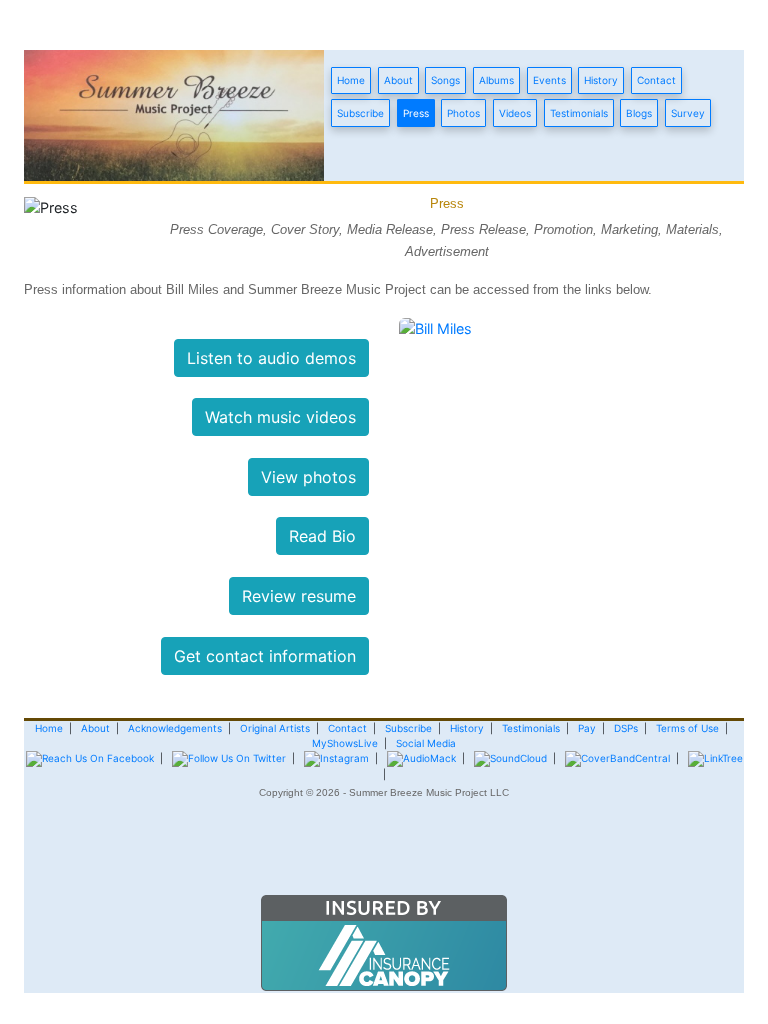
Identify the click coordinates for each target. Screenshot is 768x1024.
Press (416, 113)
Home (351, 80)
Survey (688, 113)
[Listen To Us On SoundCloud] (510, 758)
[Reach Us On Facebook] (90, 758)
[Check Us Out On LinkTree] (715, 758)
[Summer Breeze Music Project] (174, 113)
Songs (445, 80)
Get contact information (265, 656)
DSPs (626, 728)
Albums (496, 80)
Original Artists (275, 728)
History (601, 80)
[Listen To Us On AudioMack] (421, 758)
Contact (656, 80)
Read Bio (322, 536)
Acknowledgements (175, 728)
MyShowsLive (345, 743)
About (398, 80)
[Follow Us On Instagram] (336, 758)
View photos (308, 477)
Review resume (299, 596)
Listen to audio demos (271, 358)
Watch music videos (280, 417)
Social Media (426, 743)
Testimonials (579, 113)
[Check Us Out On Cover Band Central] (617, 758)
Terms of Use (687, 728)
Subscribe (360, 113)
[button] (384, 856)
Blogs (639, 113)
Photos (463, 113)
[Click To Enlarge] (435, 327)
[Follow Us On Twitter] (229, 758)
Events (549, 80)
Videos (515, 113)
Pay (587, 728)
